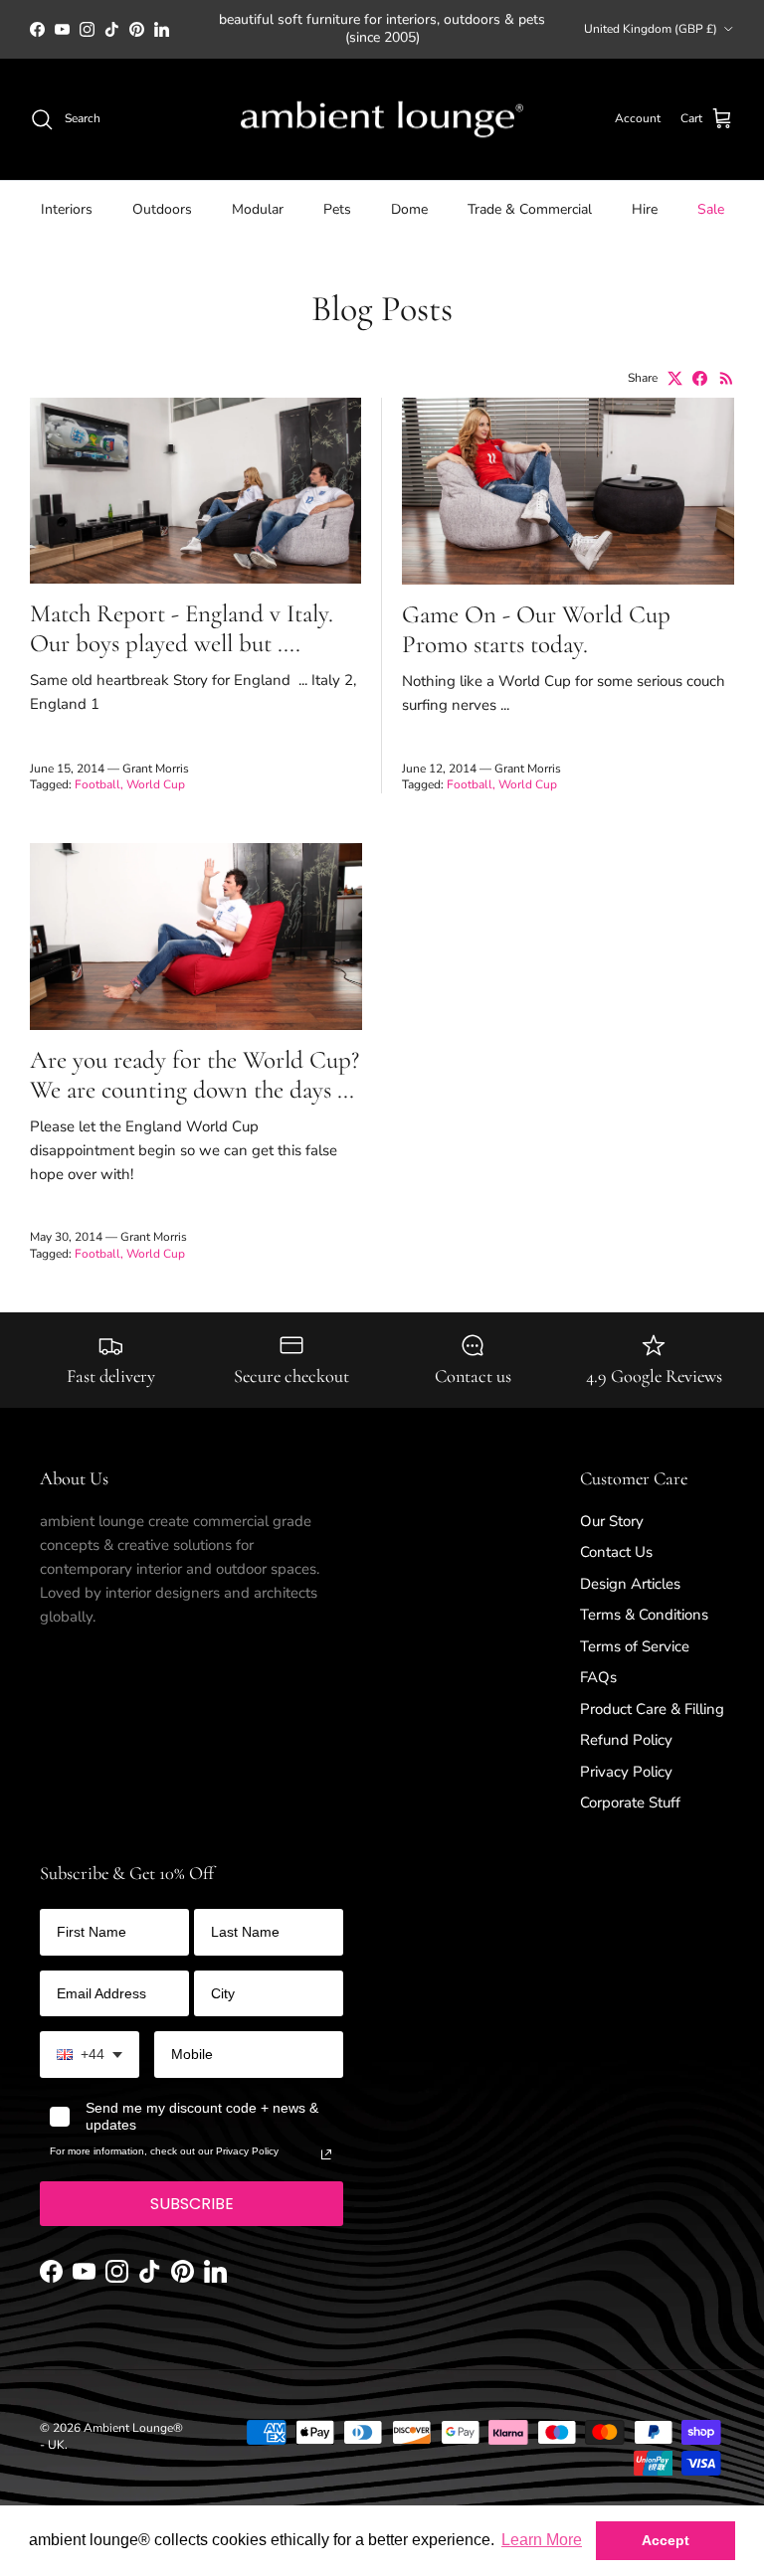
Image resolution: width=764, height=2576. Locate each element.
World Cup (156, 784)
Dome (409, 209)
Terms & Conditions (644, 1615)
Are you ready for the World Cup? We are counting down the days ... (194, 1075)
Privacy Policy (626, 1772)
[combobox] (90, 2055)
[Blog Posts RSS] (727, 378)
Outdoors (162, 209)
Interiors (67, 209)
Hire (645, 209)
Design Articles (630, 1584)
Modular (258, 209)
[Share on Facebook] (700, 378)
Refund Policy (626, 1740)
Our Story (612, 1521)
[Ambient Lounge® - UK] (382, 120)
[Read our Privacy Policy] (326, 2154)
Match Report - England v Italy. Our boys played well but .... (182, 628)
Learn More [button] (542, 2540)
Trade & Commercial (530, 209)
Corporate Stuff (630, 1803)
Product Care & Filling (652, 1709)
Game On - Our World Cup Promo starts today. (536, 629)
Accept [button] (666, 2540)
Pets (337, 209)
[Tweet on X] (675, 378)
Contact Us (616, 1552)
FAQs (598, 1677)
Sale (711, 209)
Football (97, 784)
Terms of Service (635, 1646)
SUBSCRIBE (192, 2204)
